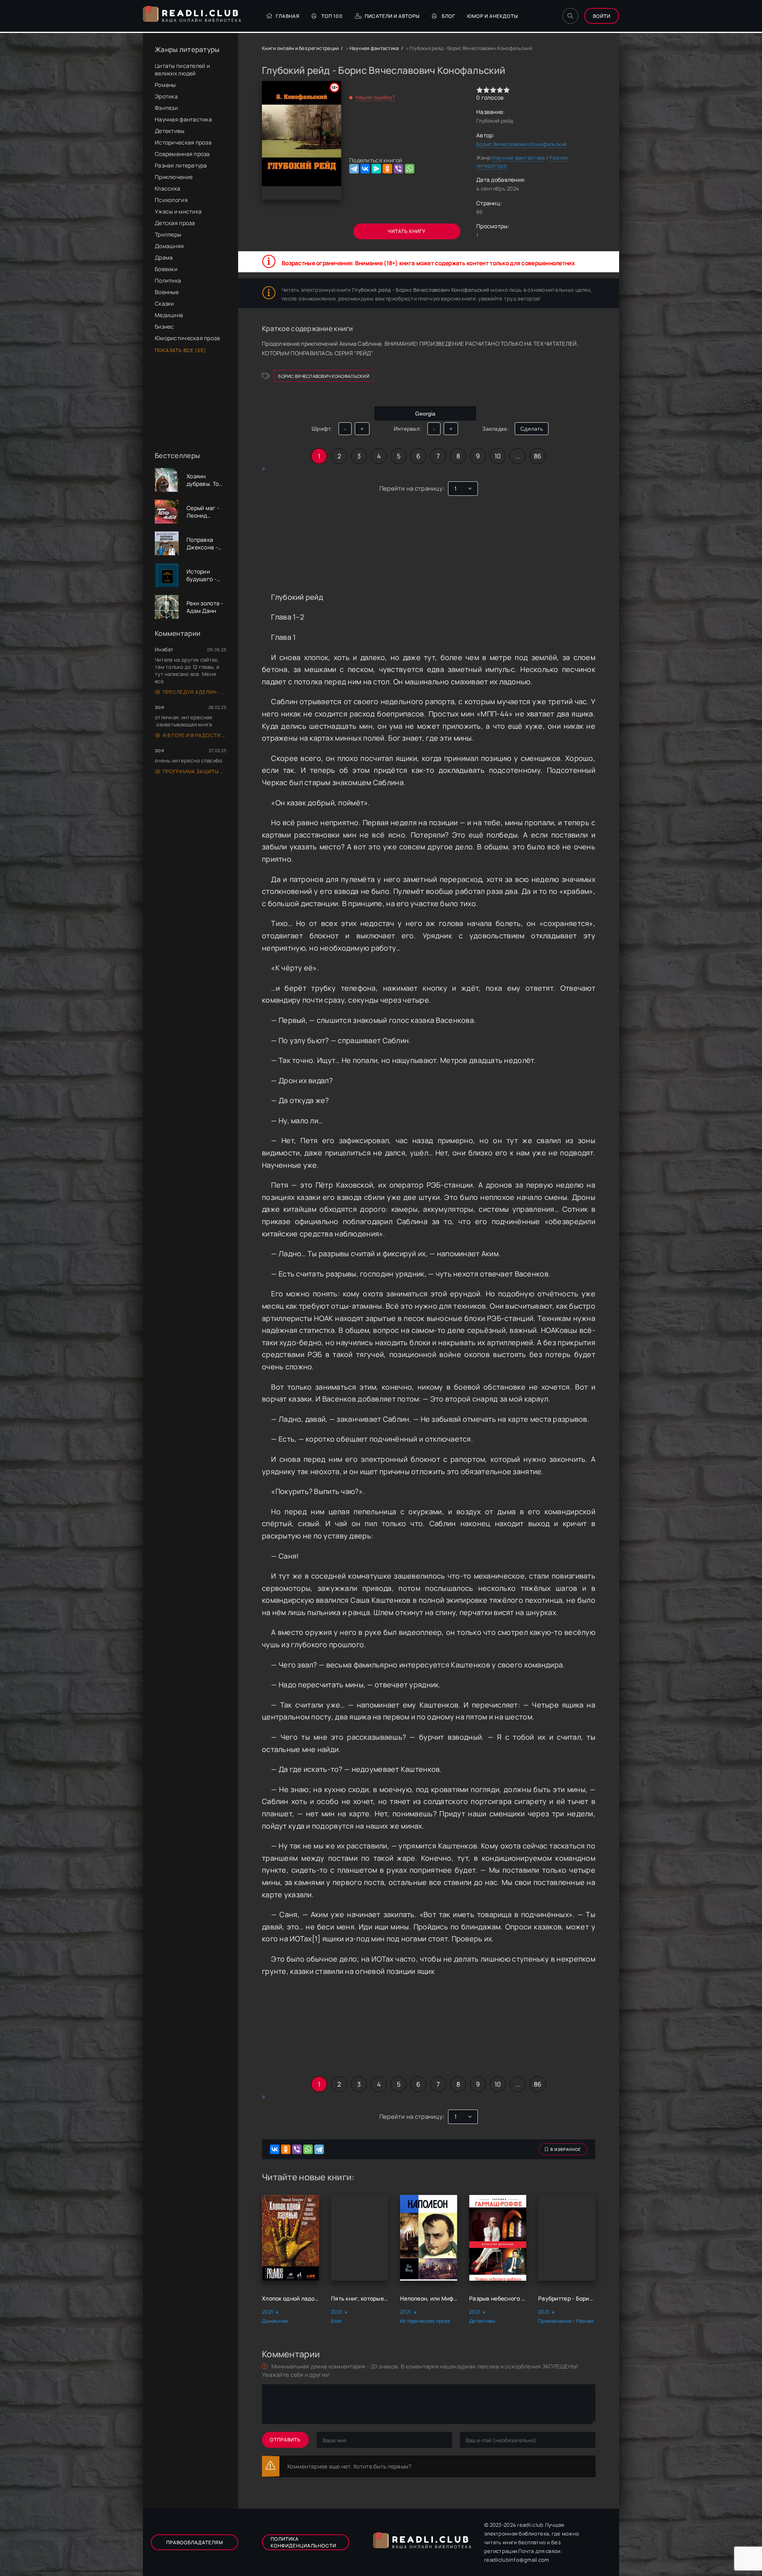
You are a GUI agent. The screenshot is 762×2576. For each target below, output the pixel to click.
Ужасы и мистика (178, 211)
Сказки (165, 303)
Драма (164, 257)
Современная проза (182, 154)
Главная (288, 16)
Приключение (174, 177)
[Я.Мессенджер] (376, 169)
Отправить (285, 2440)
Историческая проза (183, 142)
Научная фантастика (183, 119)
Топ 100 (332, 16)
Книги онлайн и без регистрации (300, 48)
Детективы (170, 131)
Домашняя (169, 246)
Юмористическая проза (188, 338)
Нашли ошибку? (375, 97)
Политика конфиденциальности (303, 2542)
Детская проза (175, 223)
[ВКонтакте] (365, 169)
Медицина (169, 315)
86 (538, 456)
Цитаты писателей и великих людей (182, 69)
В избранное (566, 2149)
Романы (165, 85)
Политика (168, 280)
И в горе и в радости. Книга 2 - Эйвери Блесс (194, 735)
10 (498, 456)
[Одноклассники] (387, 169)
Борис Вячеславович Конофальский (521, 144)
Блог (448, 16)
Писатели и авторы (392, 16)
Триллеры (168, 234)
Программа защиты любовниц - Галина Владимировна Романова (194, 771)
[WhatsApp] (410, 169)
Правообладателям (195, 2542)
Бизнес (165, 326)
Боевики (166, 269)
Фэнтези (166, 108)
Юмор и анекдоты (493, 16)
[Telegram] (354, 169)
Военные (167, 292)
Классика (167, 188)
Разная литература (181, 165)
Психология (171, 200)
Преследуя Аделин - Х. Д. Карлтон (194, 692)
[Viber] (398, 169)
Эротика (166, 96)
